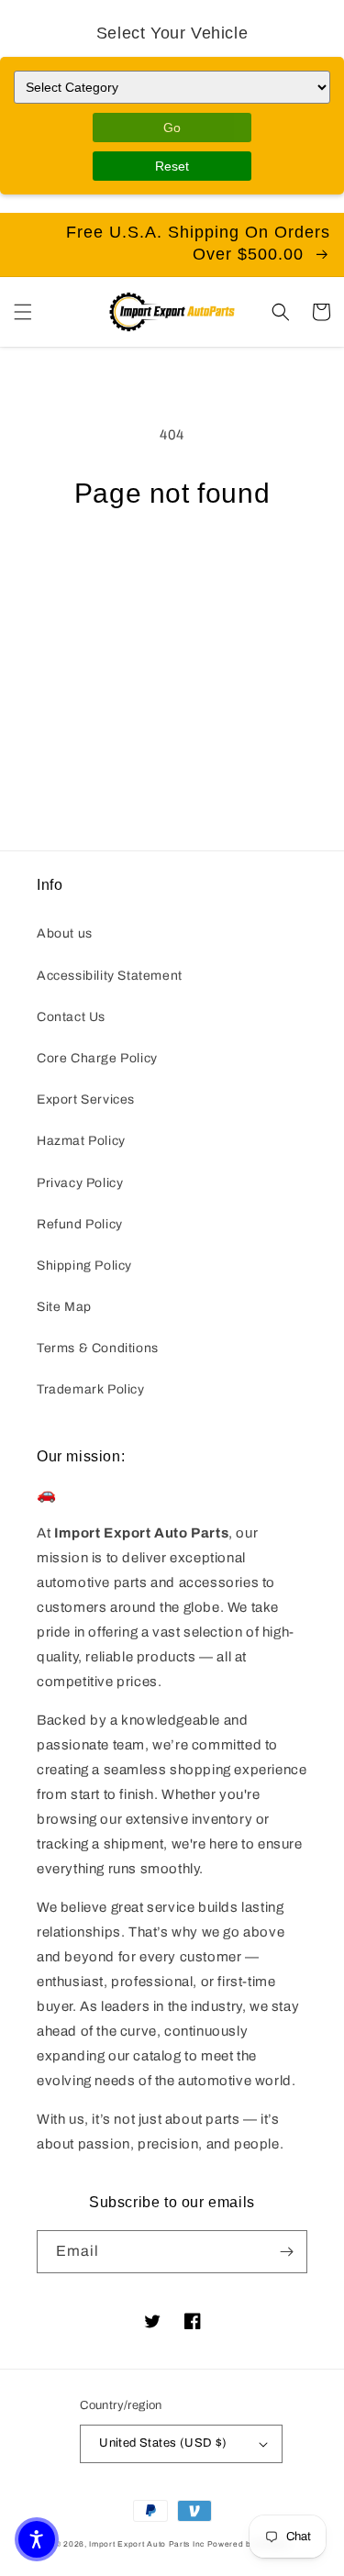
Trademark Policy (91, 1389)
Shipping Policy (84, 1266)
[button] (23, 312)
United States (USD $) (163, 2443)
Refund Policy (80, 1224)
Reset (172, 166)
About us (65, 933)
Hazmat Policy (81, 1141)
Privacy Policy (80, 1183)
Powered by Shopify (249, 2544)
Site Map (64, 1307)
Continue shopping (172, 560)
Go (172, 128)
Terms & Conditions (98, 1348)
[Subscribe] (286, 2252)
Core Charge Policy (97, 1058)
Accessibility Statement (110, 976)
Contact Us (71, 1017)
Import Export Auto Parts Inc (147, 2544)
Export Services (86, 1099)
